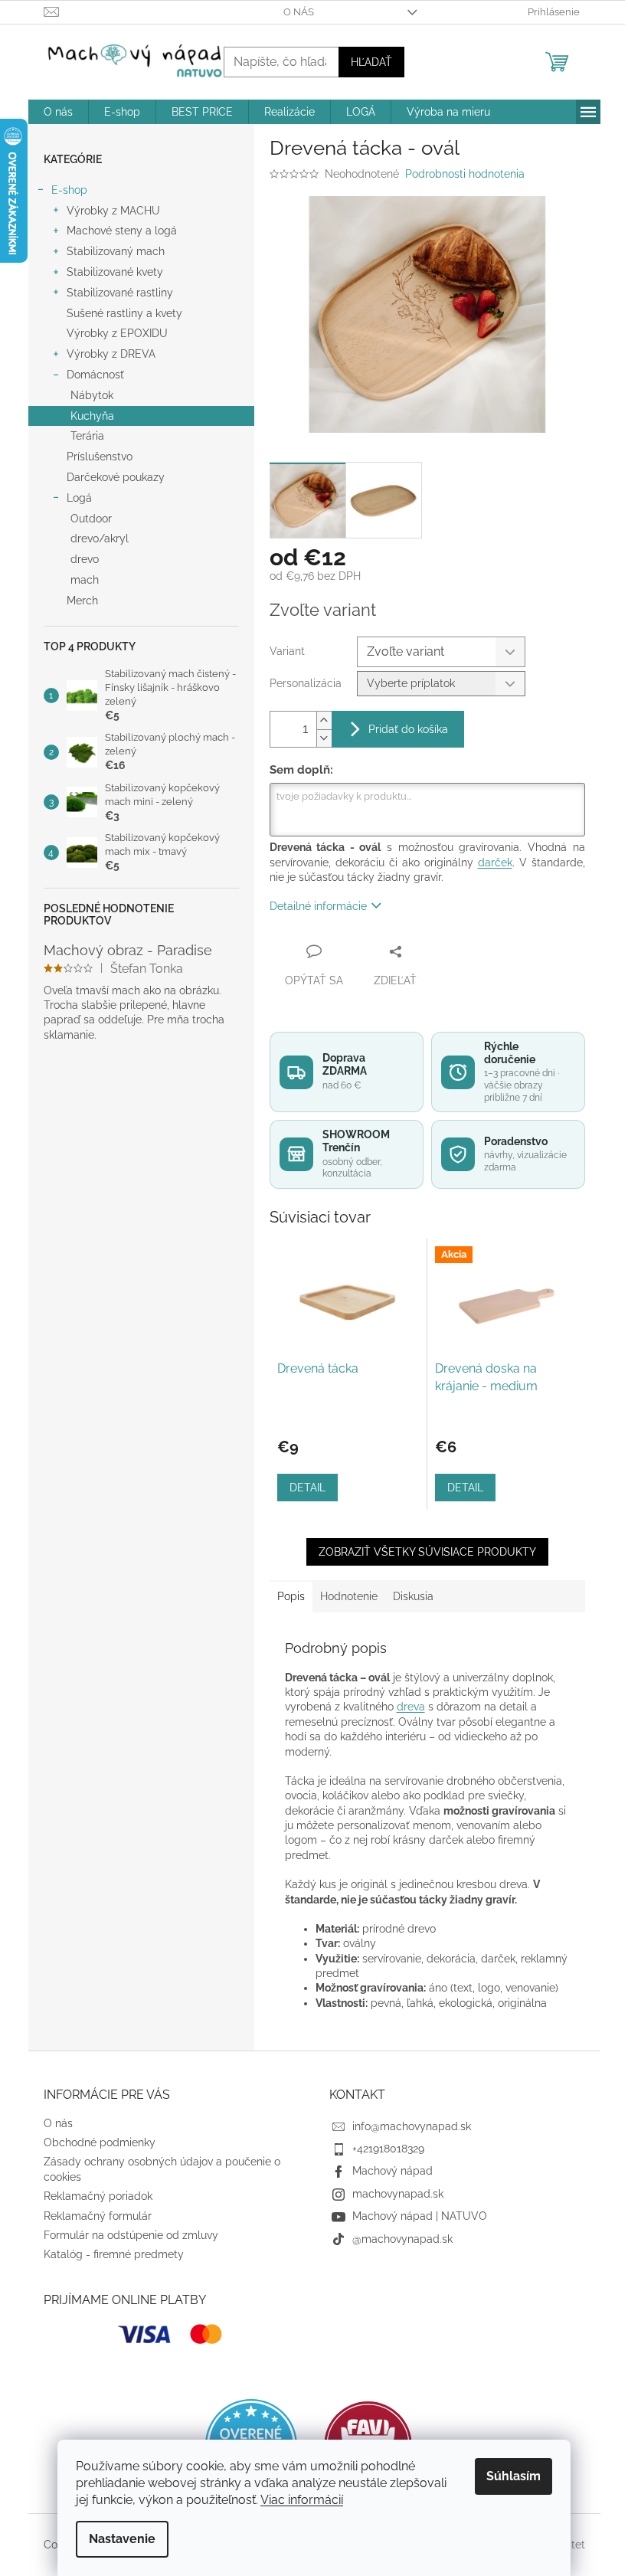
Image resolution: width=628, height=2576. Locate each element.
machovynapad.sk (398, 2194)
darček (495, 862)
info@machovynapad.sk (412, 2126)
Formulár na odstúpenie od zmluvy (131, 2235)
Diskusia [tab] (413, 1596)
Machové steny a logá (122, 231)
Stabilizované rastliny (120, 293)
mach (85, 580)
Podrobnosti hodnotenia (465, 174)
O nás (299, 12)
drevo (85, 559)
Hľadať (371, 62)
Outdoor (91, 519)
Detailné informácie (318, 906)
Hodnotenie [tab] (349, 1596)
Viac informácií (302, 2500)
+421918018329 (388, 2149)
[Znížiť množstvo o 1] (324, 738)
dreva (411, 1707)
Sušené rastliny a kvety (124, 313)
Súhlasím (514, 2476)
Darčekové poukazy (116, 477)
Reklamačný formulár (98, 2216)
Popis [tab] (291, 1596)
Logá (79, 498)
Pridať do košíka (408, 729)
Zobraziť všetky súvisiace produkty (427, 1552)
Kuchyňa (92, 416)
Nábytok (92, 395)
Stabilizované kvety (115, 272)
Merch (82, 601)
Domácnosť (95, 375)
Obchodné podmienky (100, 2142)
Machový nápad (392, 2171)
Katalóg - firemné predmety (114, 2254)
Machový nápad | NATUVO (420, 2216)
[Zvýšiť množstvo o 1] (324, 720)
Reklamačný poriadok (98, 2196)
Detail (307, 1488)
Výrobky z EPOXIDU (117, 333)
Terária (87, 436)
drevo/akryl (100, 538)
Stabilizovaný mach (116, 251)
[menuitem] (58, 112)
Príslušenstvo (100, 457)
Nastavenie (122, 2539)
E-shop (69, 190)
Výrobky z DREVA (111, 354)
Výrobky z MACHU (113, 211)
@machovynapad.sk (402, 2239)
